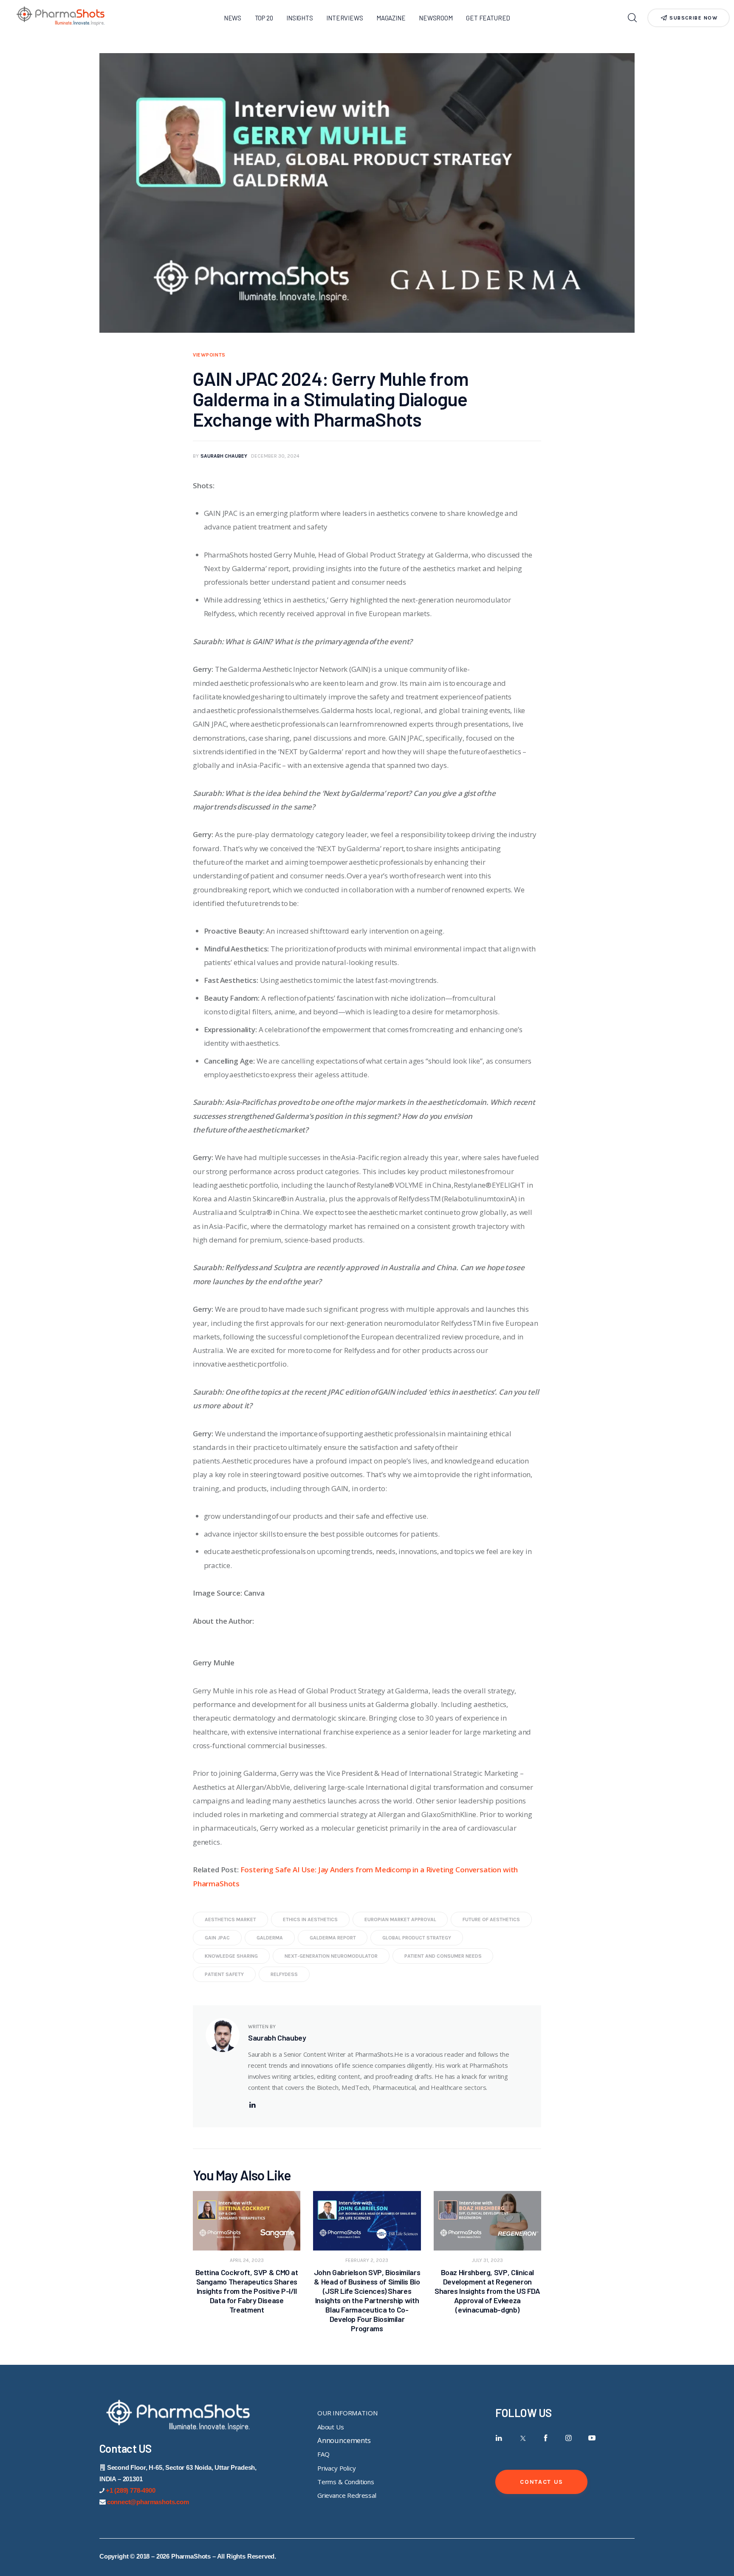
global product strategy (417, 1938)
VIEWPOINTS (209, 355)
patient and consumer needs (443, 1956)
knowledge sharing (231, 1956)
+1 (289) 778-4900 (131, 2490)
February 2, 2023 (367, 2260)
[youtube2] (592, 2438)
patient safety (224, 1974)
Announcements (344, 2440)
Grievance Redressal (347, 2495)
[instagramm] (569, 2438)
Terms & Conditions (346, 2482)
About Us (331, 2427)
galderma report (333, 1938)
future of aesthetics (491, 1919)
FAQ (323, 2454)
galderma (270, 1938)
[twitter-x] (522, 2438)
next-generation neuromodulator (331, 1956)
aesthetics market (230, 1919)
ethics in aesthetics (310, 1919)
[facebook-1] (546, 2438)
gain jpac (217, 1938)
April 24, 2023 (247, 2260)
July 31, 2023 (487, 2260)
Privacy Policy (337, 2468)
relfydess (284, 1974)
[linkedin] (252, 2105)
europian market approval (400, 1919)
